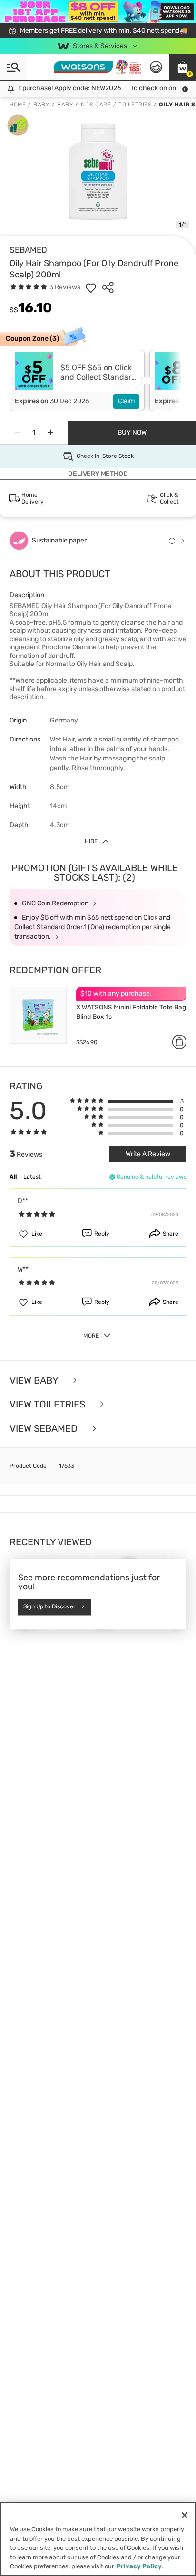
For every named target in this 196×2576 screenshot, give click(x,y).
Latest (32, 1177)
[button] (183, 67)
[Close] (185, 2515)
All (13, 1177)
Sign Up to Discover (49, 1606)
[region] (98, 2539)
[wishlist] (91, 287)
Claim (126, 401)
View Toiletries (49, 1404)
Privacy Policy (139, 2566)
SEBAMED (28, 250)
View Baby (35, 1381)
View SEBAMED (45, 1429)
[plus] (50, 433)
